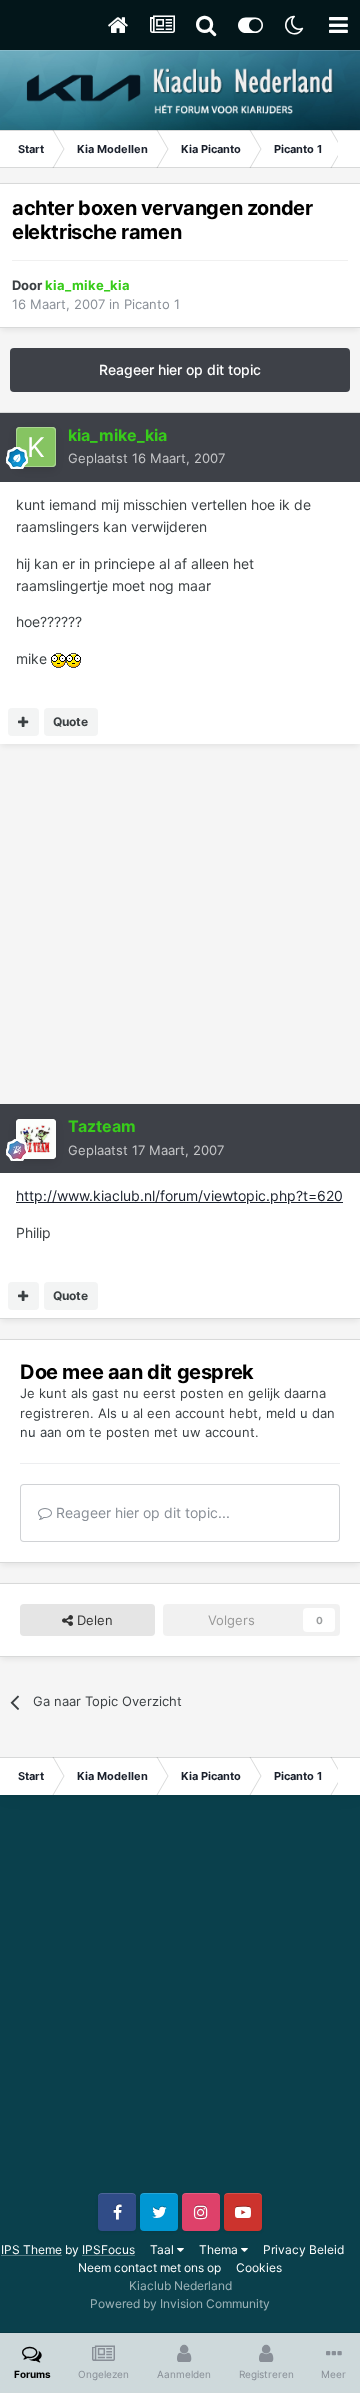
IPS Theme (31, 2249)
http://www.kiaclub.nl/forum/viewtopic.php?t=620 (179, 1195)
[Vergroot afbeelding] (58, 658)
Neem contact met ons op (149, 2267)
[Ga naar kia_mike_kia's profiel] (36, 447)
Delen (93, 1620)
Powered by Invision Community (180, 2303)
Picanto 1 (152, 304)
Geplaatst (146, 458)
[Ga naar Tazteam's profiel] (36, 1139)
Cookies (259, 2267)
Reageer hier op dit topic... (141, 1512)
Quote (70, 721)
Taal (163, 2249)
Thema (220, 2249)
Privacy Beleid (303, 2249)
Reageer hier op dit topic (180, 369)
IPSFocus (108, 2249)
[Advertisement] (180, 924)
